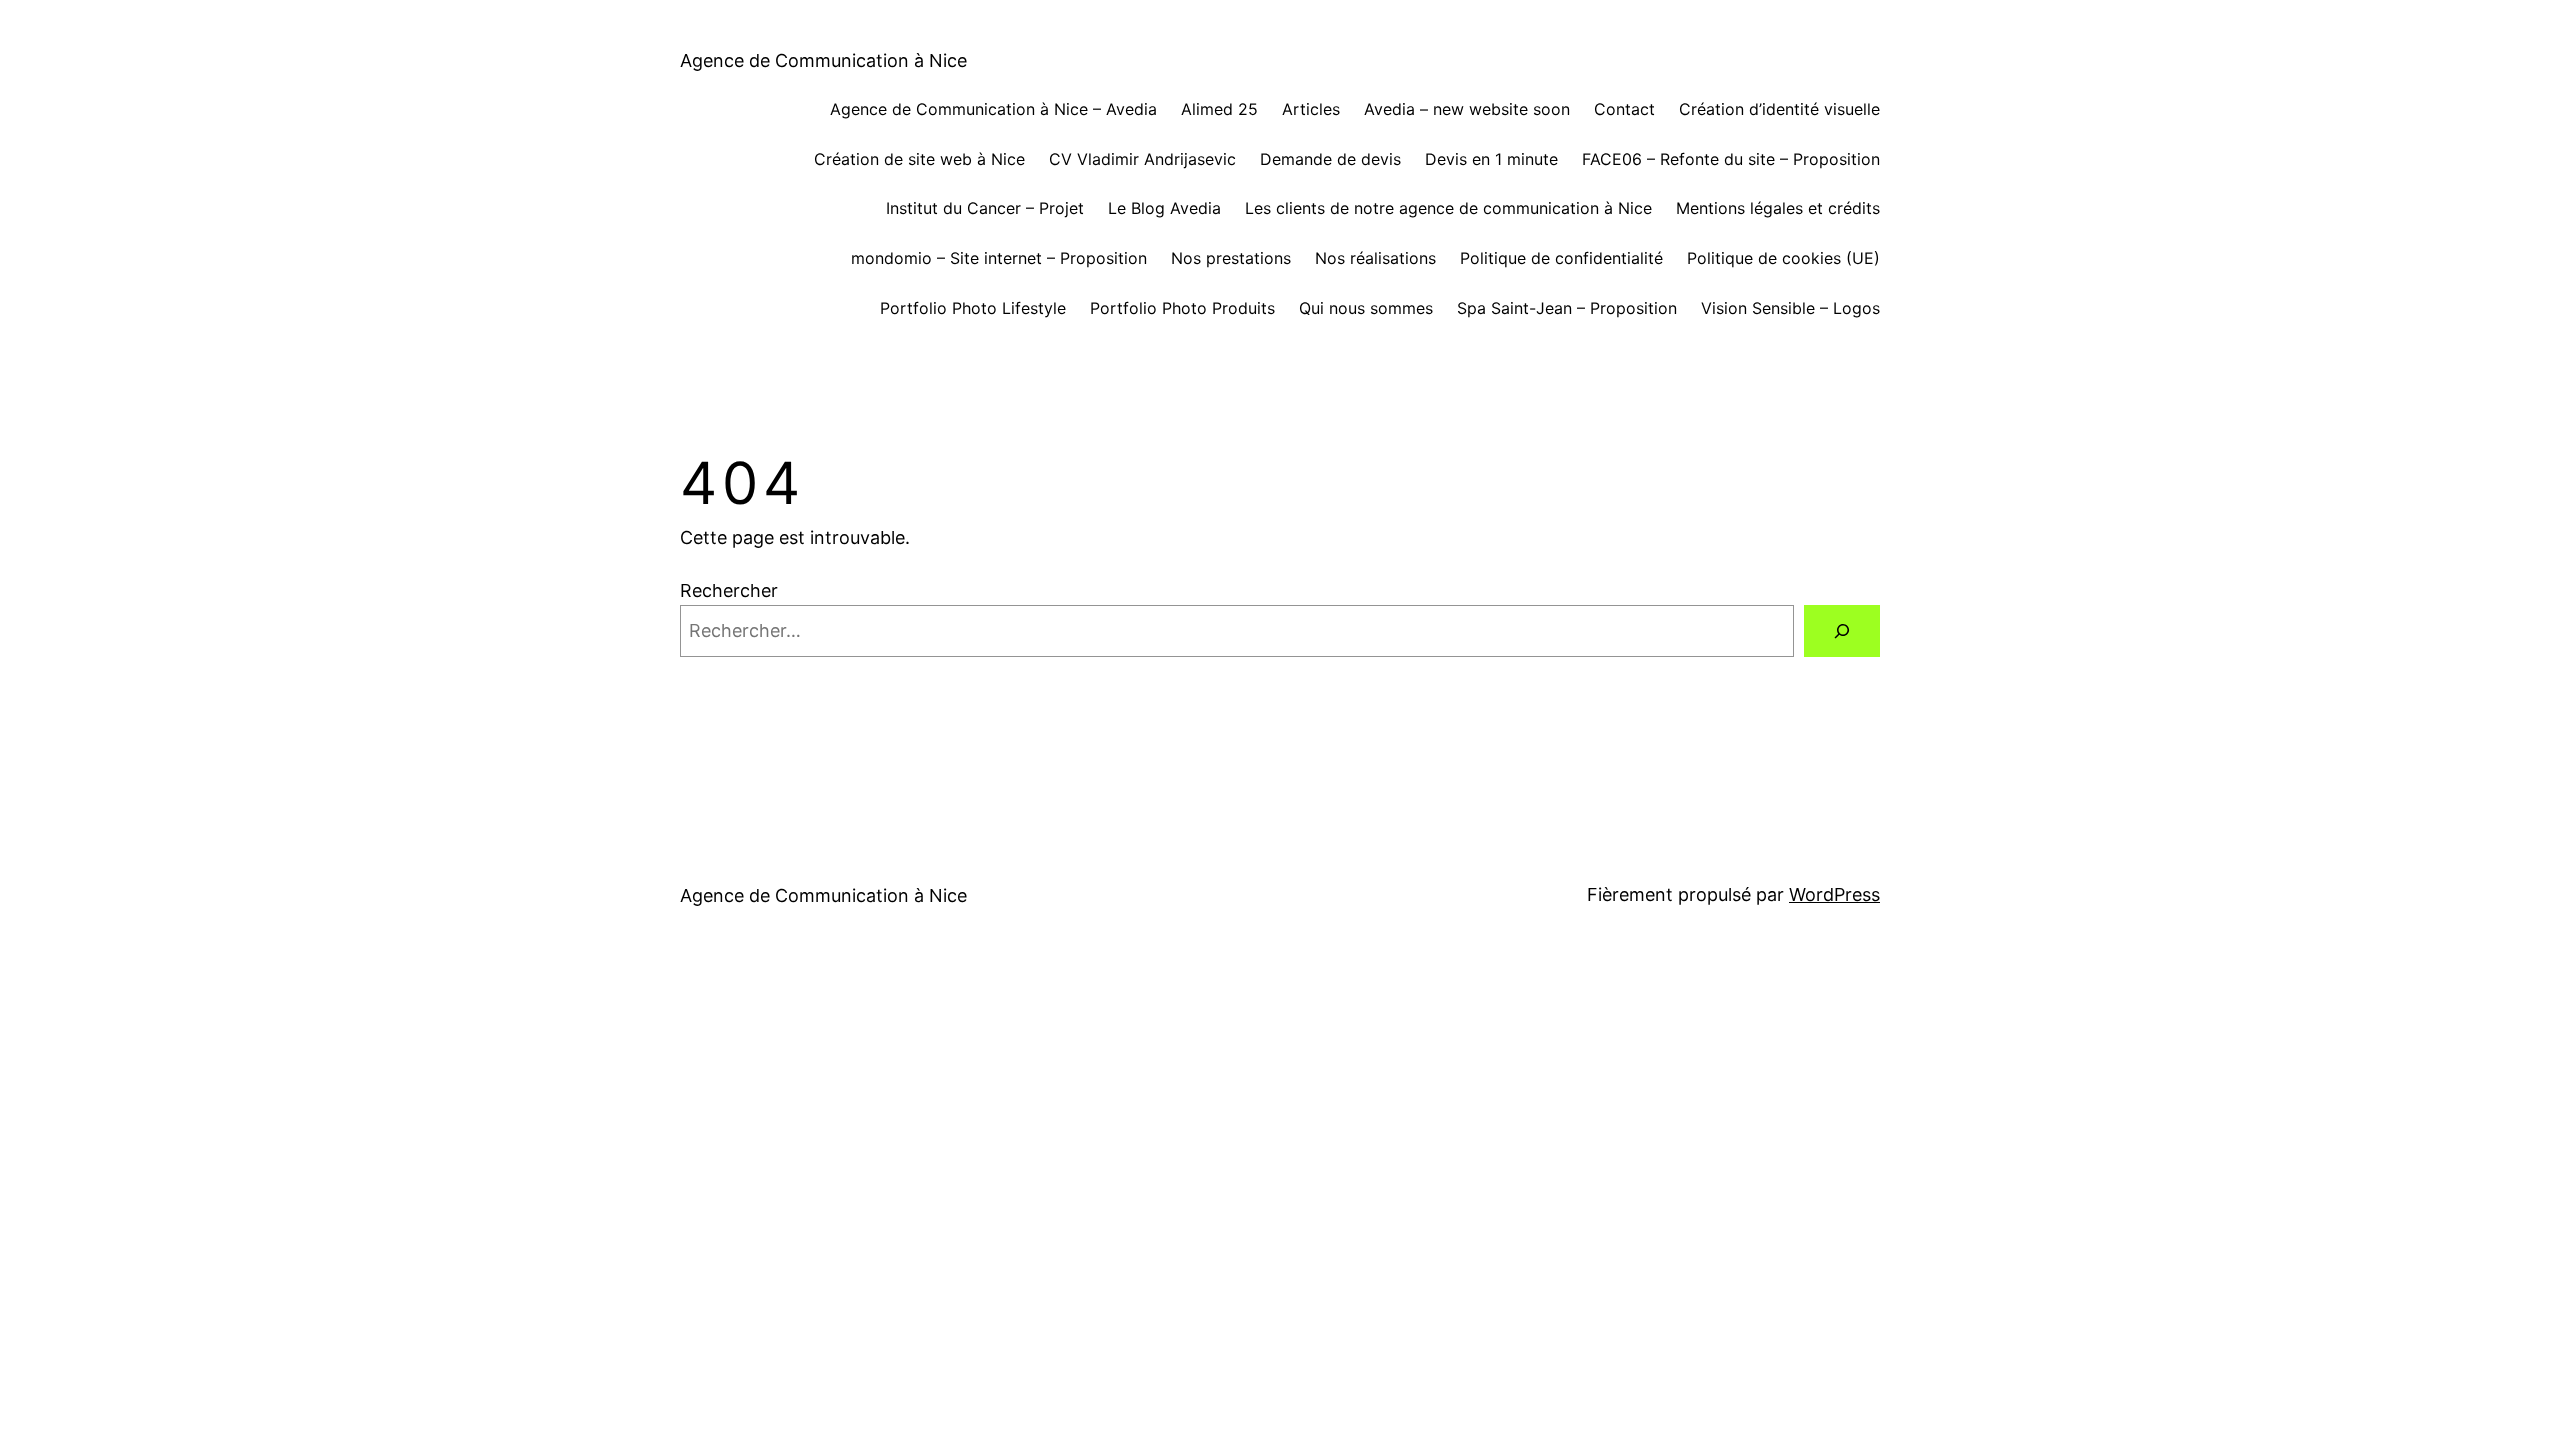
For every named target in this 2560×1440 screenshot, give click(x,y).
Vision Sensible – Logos (1790, 308)
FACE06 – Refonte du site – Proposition (1731, 159)
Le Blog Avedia (1164, 208)
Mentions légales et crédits (1778, 208)
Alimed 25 (1219, 109)
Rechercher (729, 590)
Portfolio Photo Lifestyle (973, 308)
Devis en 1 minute (1491, 159)
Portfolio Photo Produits (1182, 308)
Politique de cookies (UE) (1783, 258)
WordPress (1834, 894)
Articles (1311, 109)
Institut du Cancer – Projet (985, 208)
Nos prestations (1231, 258)
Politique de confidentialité (1561, 258)
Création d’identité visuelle (1779, 109)
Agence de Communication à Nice (823, 60)
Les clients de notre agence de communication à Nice (1448, 208)
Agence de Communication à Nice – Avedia (993, 109)
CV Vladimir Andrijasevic (1142, 159)
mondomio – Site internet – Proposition (999, 258)
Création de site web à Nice (919, 159)
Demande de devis (1330, 159)
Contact (1624, 109)
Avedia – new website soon (1467, 109)
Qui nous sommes (1366, 308)
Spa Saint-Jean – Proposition (1567, 308)
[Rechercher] (1842, 631)
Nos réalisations (1375, 258)
